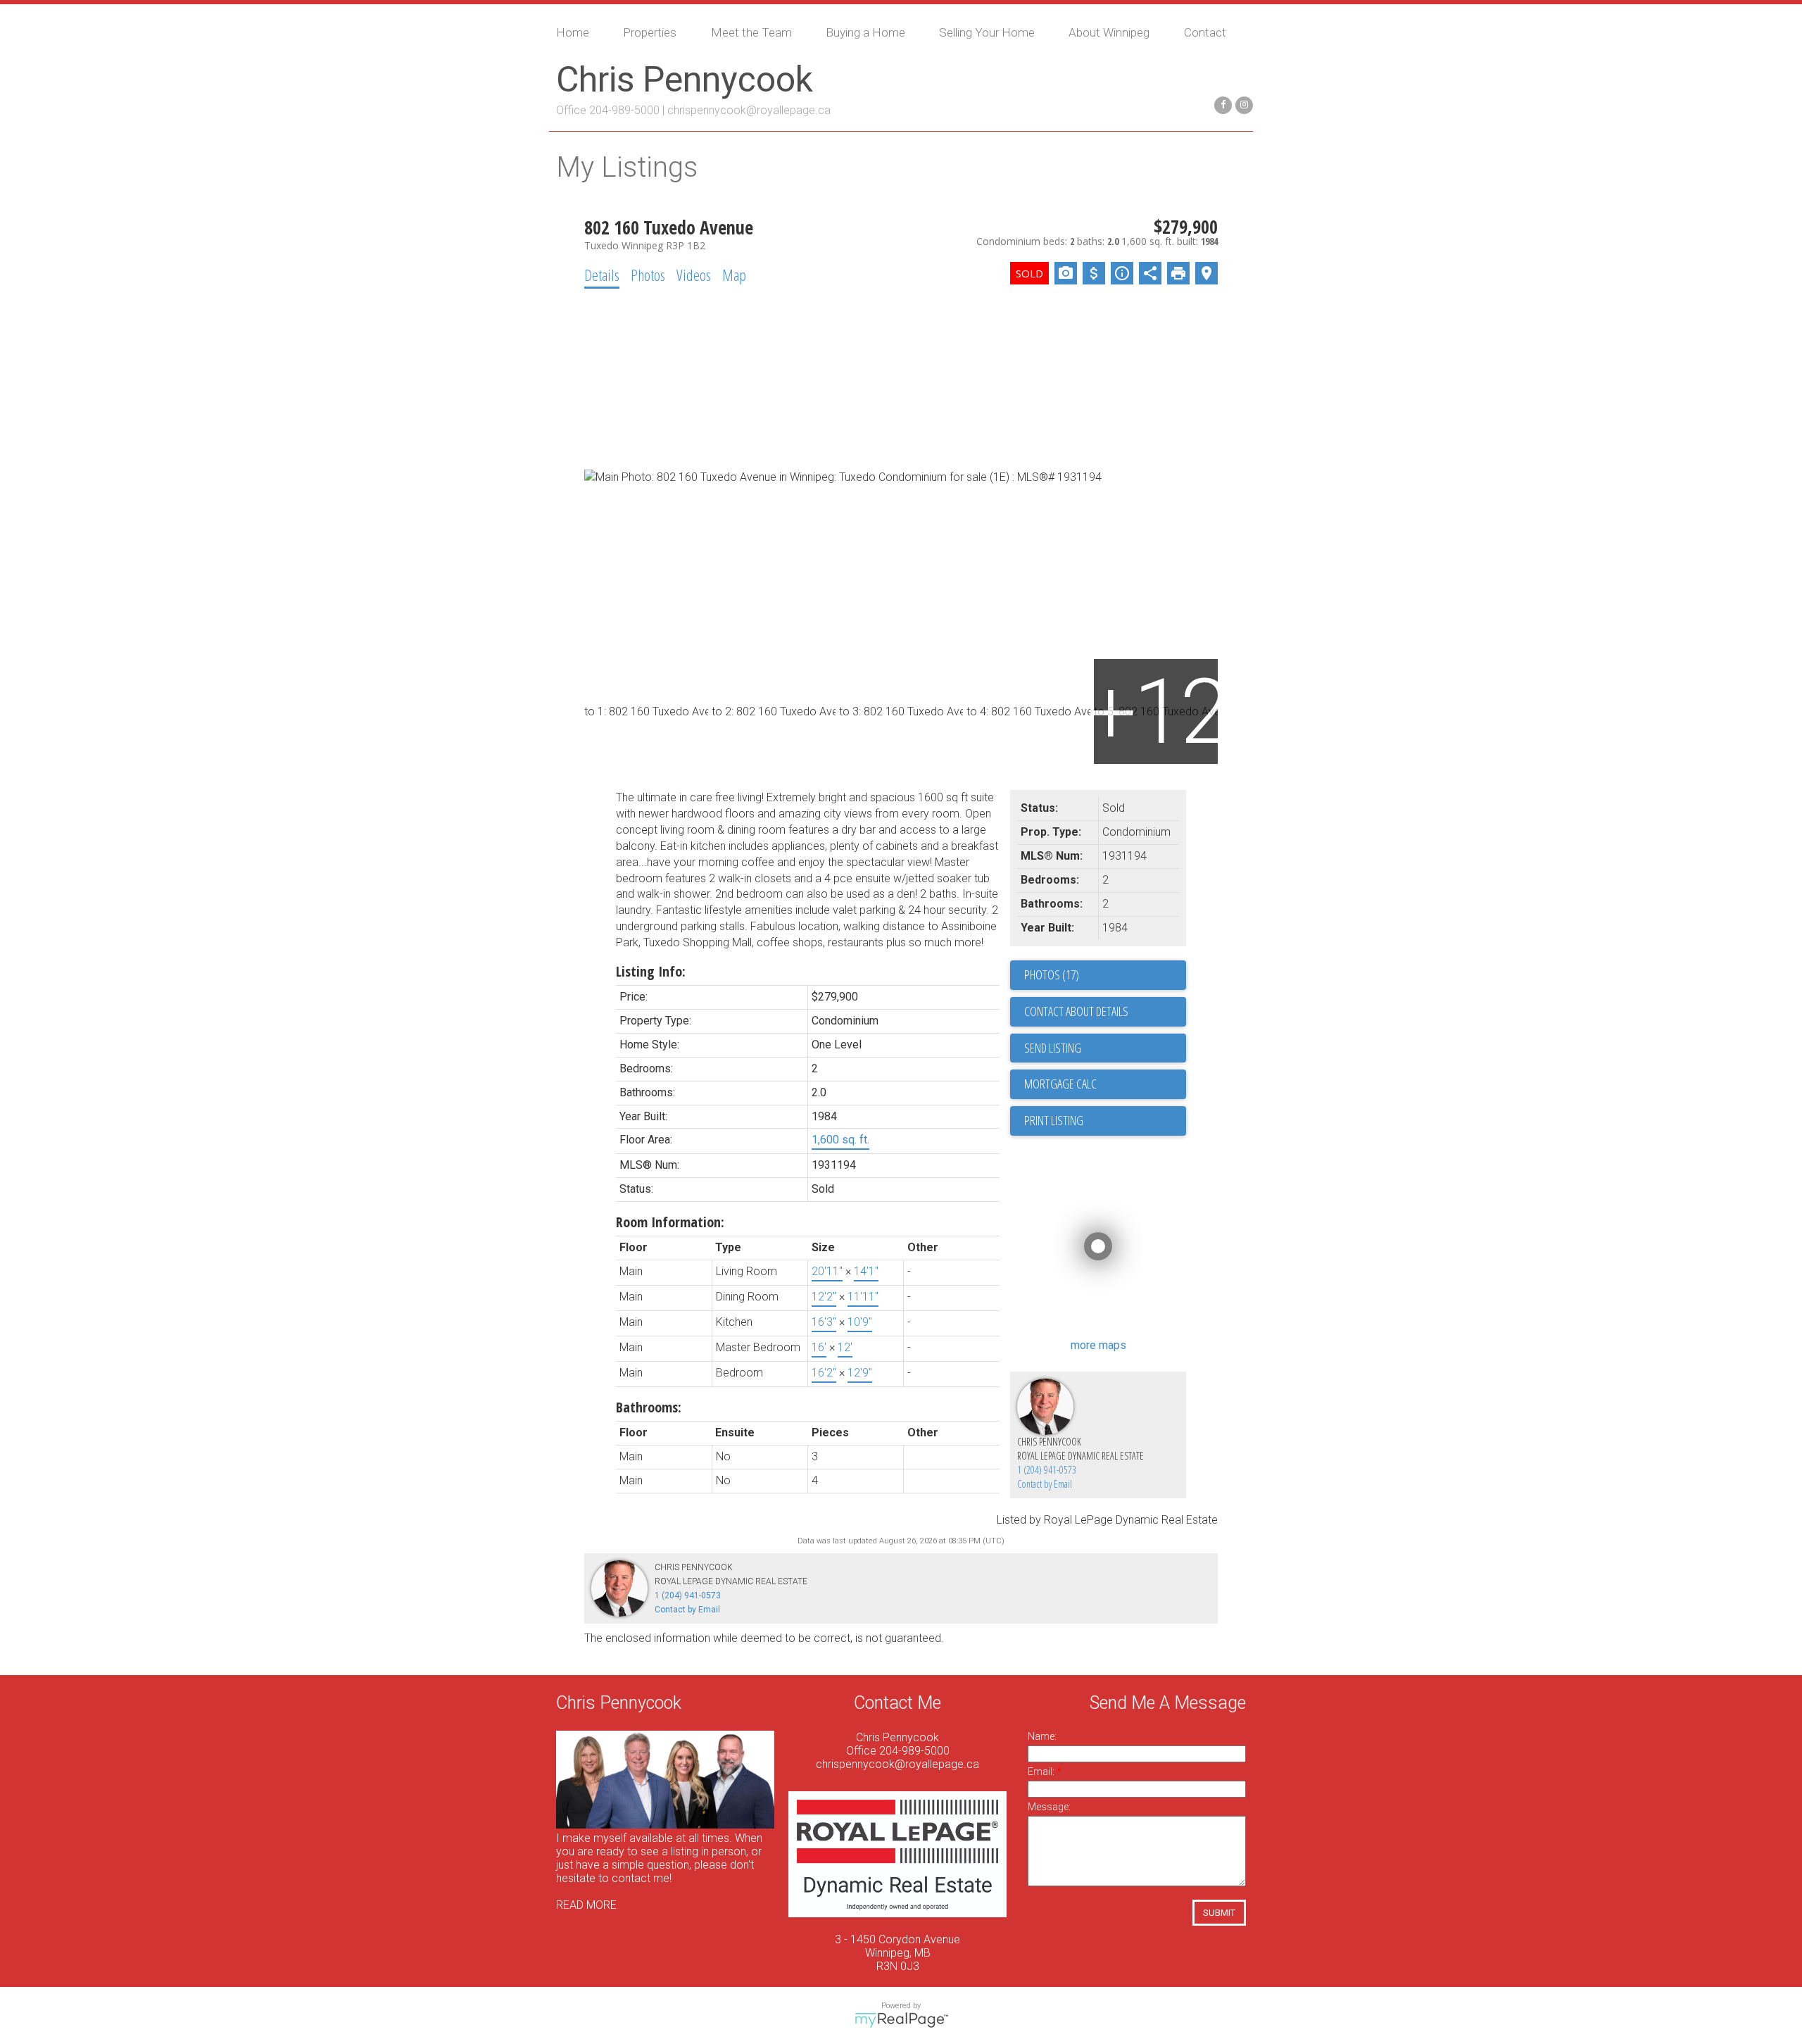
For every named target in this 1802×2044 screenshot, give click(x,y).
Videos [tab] (694, 275)
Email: (1042, 1772)
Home (573, 32)
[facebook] (1221, 104)
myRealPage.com (901, 2020)
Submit (1219, 1913)
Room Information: (670, 1222)
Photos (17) (1052, 974)
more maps (1098, 1345)
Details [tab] (602, 275)
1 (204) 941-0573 (1047, 1470)
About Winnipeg (1109, 32)
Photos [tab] (648, 275)
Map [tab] (734, 275)
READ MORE (586, 1905)
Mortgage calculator (1105, 1084)
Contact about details (1076, 1011)
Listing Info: (651, 971)
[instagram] (1242, 104)
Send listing (1053, 1048)
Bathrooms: (649, 1407)
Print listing (1054, 1120)
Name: (1042, 1736)
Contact (1205, 32)
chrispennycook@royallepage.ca (749, 110)
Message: (1049, 1807)
